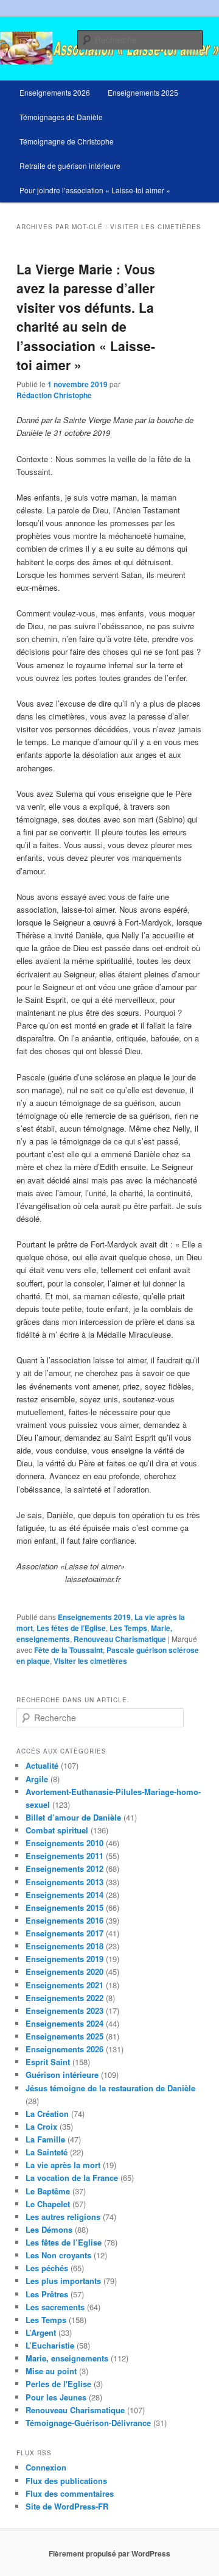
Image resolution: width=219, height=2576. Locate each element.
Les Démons (49, 2229)
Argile (37, 1779)
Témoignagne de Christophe (67, 141)
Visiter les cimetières (90, 1661)
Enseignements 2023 (64, 2010)
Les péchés (47, 2268)
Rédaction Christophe (54, 395)
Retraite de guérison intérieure (70, 166)
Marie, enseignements (67, 2358)
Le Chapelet (48, 2204)
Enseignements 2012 (64, 1868)
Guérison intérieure (62, 2075)
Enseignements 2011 (64, 1856)
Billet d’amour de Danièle (73, 1817)
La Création (47, 2114)
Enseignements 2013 (64, 1882)
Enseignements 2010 (64, 1843)
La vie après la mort (63, 2165)
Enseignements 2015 (64, 1907)
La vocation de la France (72, 2178)
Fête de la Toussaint (68, 1650)
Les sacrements (55, 2307)
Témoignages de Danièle (61, 117)
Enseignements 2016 (64, 1920)
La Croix (41, 2126)
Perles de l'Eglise (58, 2384)
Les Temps (128, 1628)
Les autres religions (63, 2217)
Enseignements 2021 (64, 1985)
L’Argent (41, 2332)
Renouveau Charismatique (120, 1639)
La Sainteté (47, 2152)
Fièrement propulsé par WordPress (109, 2553)
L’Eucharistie (50, 2345)
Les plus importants (63, 2281)
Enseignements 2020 (64, 1971)
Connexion (46, 2467)
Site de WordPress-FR (67, 2506)
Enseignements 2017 (64, 1933)
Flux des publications (66, 2481)
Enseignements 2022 (64, 1998)
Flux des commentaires (70, 2493)
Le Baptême (48, 2191)
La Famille (45, 2139)
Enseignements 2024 (64, 2023)
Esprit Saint (48, 2062)
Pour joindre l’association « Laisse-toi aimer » (95, 190)
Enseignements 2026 (55, 92)
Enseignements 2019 (94, 1617)
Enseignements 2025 (143, 92)
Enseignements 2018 (64, 1946)
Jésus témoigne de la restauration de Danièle (110, 2088)
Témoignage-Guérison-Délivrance (88, 2423)
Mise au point (51, 2371)
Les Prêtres (47, 2294)
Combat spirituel (57, 1830)
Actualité (42, 1765)
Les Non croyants (58, 2255)
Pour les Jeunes (56, 2397)
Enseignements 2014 (64, 1895)
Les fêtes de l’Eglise (71, 1628)
